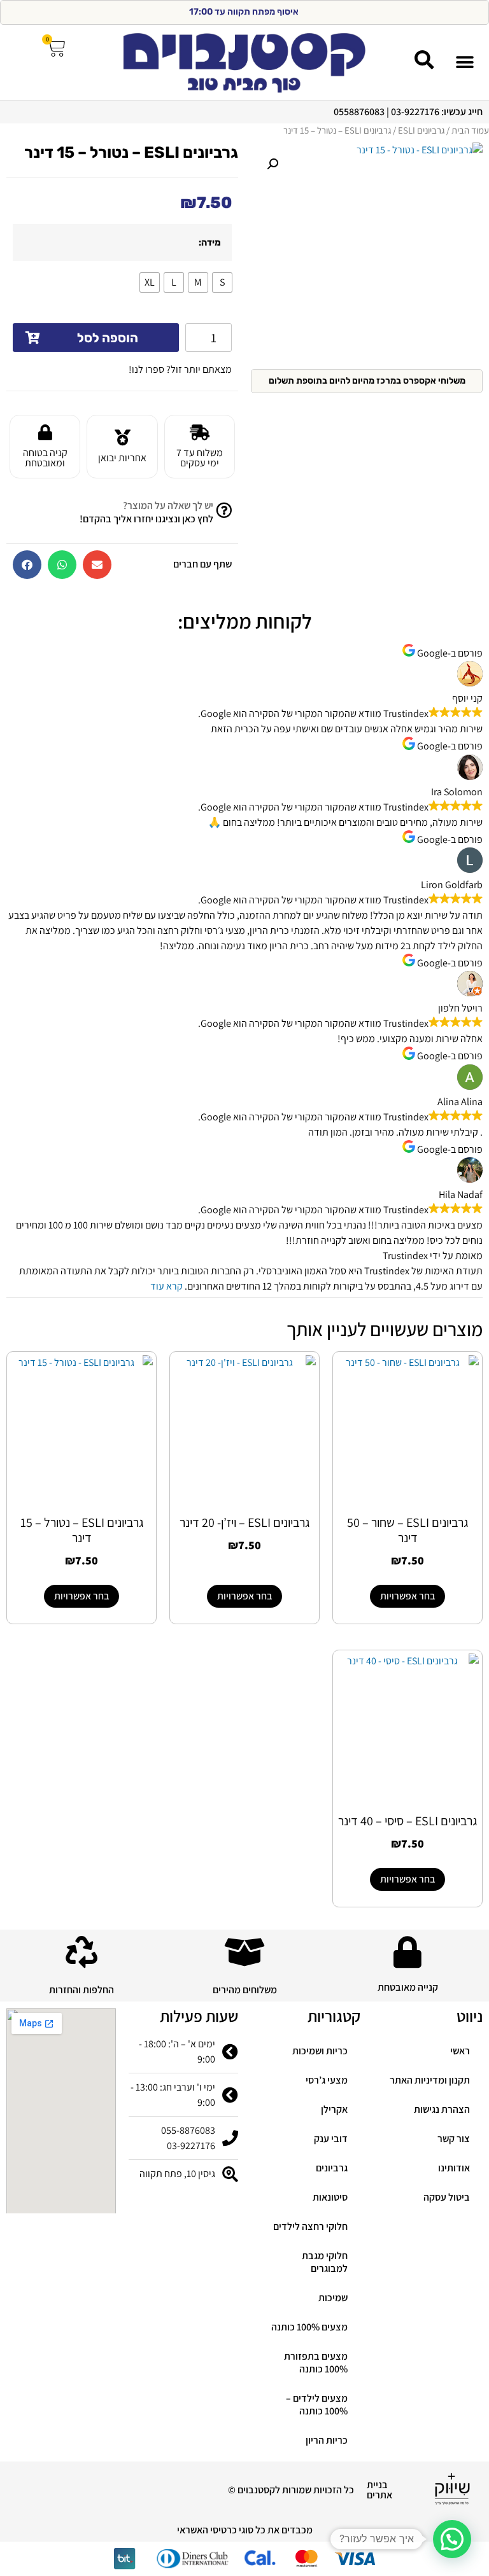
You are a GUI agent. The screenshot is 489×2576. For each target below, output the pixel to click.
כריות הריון (327, 2440)
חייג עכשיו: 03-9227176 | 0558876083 (408, 112)
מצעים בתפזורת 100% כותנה (316, 2363)
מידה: (210, 243)
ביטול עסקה (447, 2197)
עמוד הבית (470, 130)
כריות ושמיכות (320, 2051)
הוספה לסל (108, 338)
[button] (464, 62)
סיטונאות (330, 2197)
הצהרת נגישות (442, 2109)
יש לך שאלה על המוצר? (168, 505)
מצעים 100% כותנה (309, 2327)
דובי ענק (331, 2139)
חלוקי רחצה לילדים (310, 2226)
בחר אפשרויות (407, 1596)
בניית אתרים (379, 2490)
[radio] (222, 282)
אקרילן (334, 2109)
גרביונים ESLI (421, 130)
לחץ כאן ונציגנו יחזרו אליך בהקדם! (146, 519)
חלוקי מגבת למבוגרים (325, 2262)
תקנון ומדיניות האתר (430, 2080)
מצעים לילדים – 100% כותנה (317, 2405)
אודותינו (454, 2168)
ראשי (460, 2051)
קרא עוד (167, 1286)
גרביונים (332, 2168)
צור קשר (454, 2139)
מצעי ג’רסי (327, 2080)
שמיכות (333, 2298)
